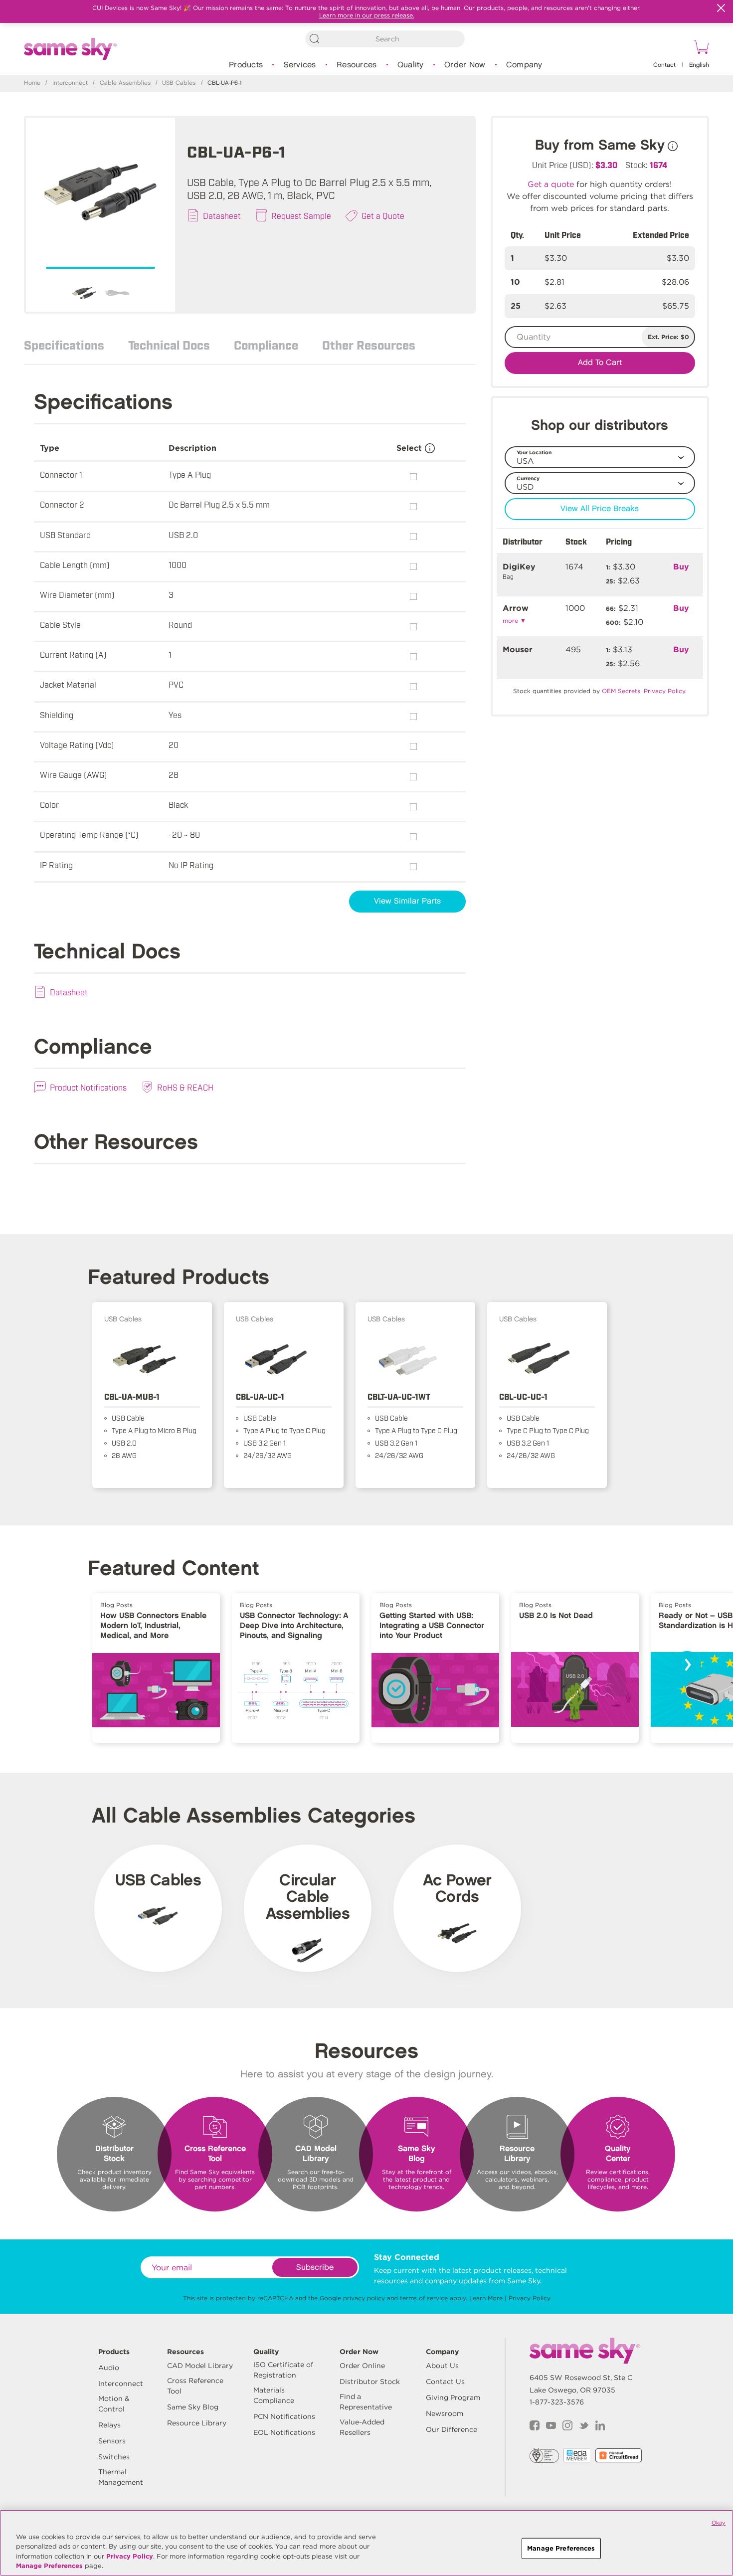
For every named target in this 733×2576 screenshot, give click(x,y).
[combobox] (385, 39)
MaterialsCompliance (274, 2395)
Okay (719, 2523)
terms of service (424, 2298)
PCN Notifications (284, 2416)
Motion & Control (114, 2404)
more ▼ (514, 621)
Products (246, 65)
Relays (109, 2425)
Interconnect (70, 83)
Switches (114, 2457)
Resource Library (197, 2423)
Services (300, 65)
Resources (357, 65)
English (699, 65)
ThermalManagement (121, 2477)
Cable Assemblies (125, 83)
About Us (442, 2366)
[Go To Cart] (700, 48)
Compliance (266, 345)
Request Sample (301, 215)
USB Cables (179, 83)
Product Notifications (88, 1087)
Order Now (465, 65)
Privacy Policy (530, 2298)
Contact (664, 65)
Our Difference (452, 2429)
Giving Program (453, 2397)
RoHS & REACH (185, 1087)
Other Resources (369, 345)
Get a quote (551, 184)
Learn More (486, 2298)
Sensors (112, 2441)
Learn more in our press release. (367, 15)
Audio (109, 2368)
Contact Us (445, 2382)
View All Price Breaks (600, 509)
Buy (681, 567)
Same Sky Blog (193, 2407)
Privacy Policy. (665, 691)
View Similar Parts (407, 901)
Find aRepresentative (366, 2402)
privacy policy (364, 2298)
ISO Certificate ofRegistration (283, 2370)
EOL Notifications (284, 2432)
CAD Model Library (200, 2366)
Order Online (362, 2366)
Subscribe (315, 2268)
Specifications (64, 345)
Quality (411, 65)
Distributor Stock (370, 2382)
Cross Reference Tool (195, 2386)
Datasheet (222, 215)
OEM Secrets (621, 691)
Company (524, 65)
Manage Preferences (49, 2566)
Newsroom (445, 2413)
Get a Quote (383, 215)
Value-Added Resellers (362, 2427)
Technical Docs (169, 345)
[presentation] (687, 1665)
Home (32, 83)
